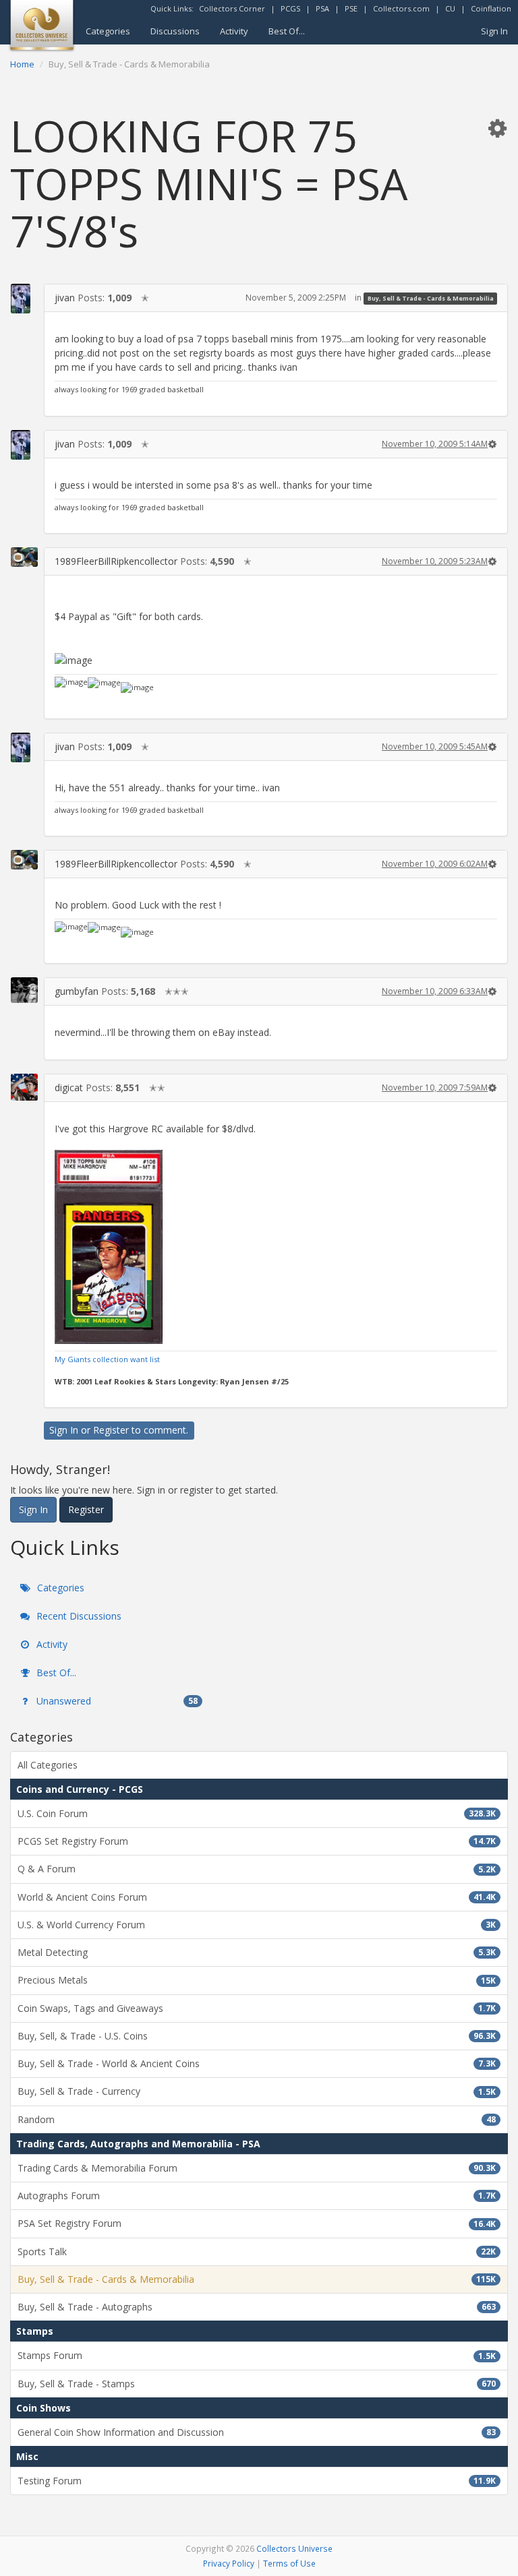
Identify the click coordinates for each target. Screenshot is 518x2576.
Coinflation (491, 8)
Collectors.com (401, 8)
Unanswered (116, 1701)
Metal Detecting (257, 1952)
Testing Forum (257, 2481)
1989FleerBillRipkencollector (116, 561)
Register (111, 1430)
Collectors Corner (232, 8)
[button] (497, 128)
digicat (69, 1087)
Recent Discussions (78, 1616)
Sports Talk (257, 2251)
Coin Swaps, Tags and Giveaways (257, 2008)
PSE (351, 8)
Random (257, 2119)
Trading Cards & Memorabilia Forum (257, 2168)
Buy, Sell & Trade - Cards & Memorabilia (431, 298)
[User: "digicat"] (24, 1087)
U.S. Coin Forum (257, 1813)
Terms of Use (289, 2563)
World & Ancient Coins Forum (257, 1897)
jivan (65, 298)
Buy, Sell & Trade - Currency (257, 2091)
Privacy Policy (229, 2563)
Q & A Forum (257, 1869)
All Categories (48, 1765)
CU (450, 8)
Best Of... (287, 31)
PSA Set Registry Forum (257, 2223)
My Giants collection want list (107, 1359)
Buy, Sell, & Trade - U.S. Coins (257, 2036)
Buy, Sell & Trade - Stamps (257, 2384)
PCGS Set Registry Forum (257, 1841)
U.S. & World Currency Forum (257, 1925)
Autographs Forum (257, 2196)
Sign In (494, 31)
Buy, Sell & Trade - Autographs (257, 2307)
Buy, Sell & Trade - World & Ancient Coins (257, 2063)
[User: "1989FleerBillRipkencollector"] (24, 557)
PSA (322, 8)
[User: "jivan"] (24, 299)
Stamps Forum (257, 2355)
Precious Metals (257, 1980)
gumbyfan (77, 991)
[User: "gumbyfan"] (24, 990)
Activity (234, 31)
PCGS (290, 8)
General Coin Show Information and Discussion (257, 2432)
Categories (108, 31)
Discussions (175, 31)
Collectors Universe (294, 2548)
